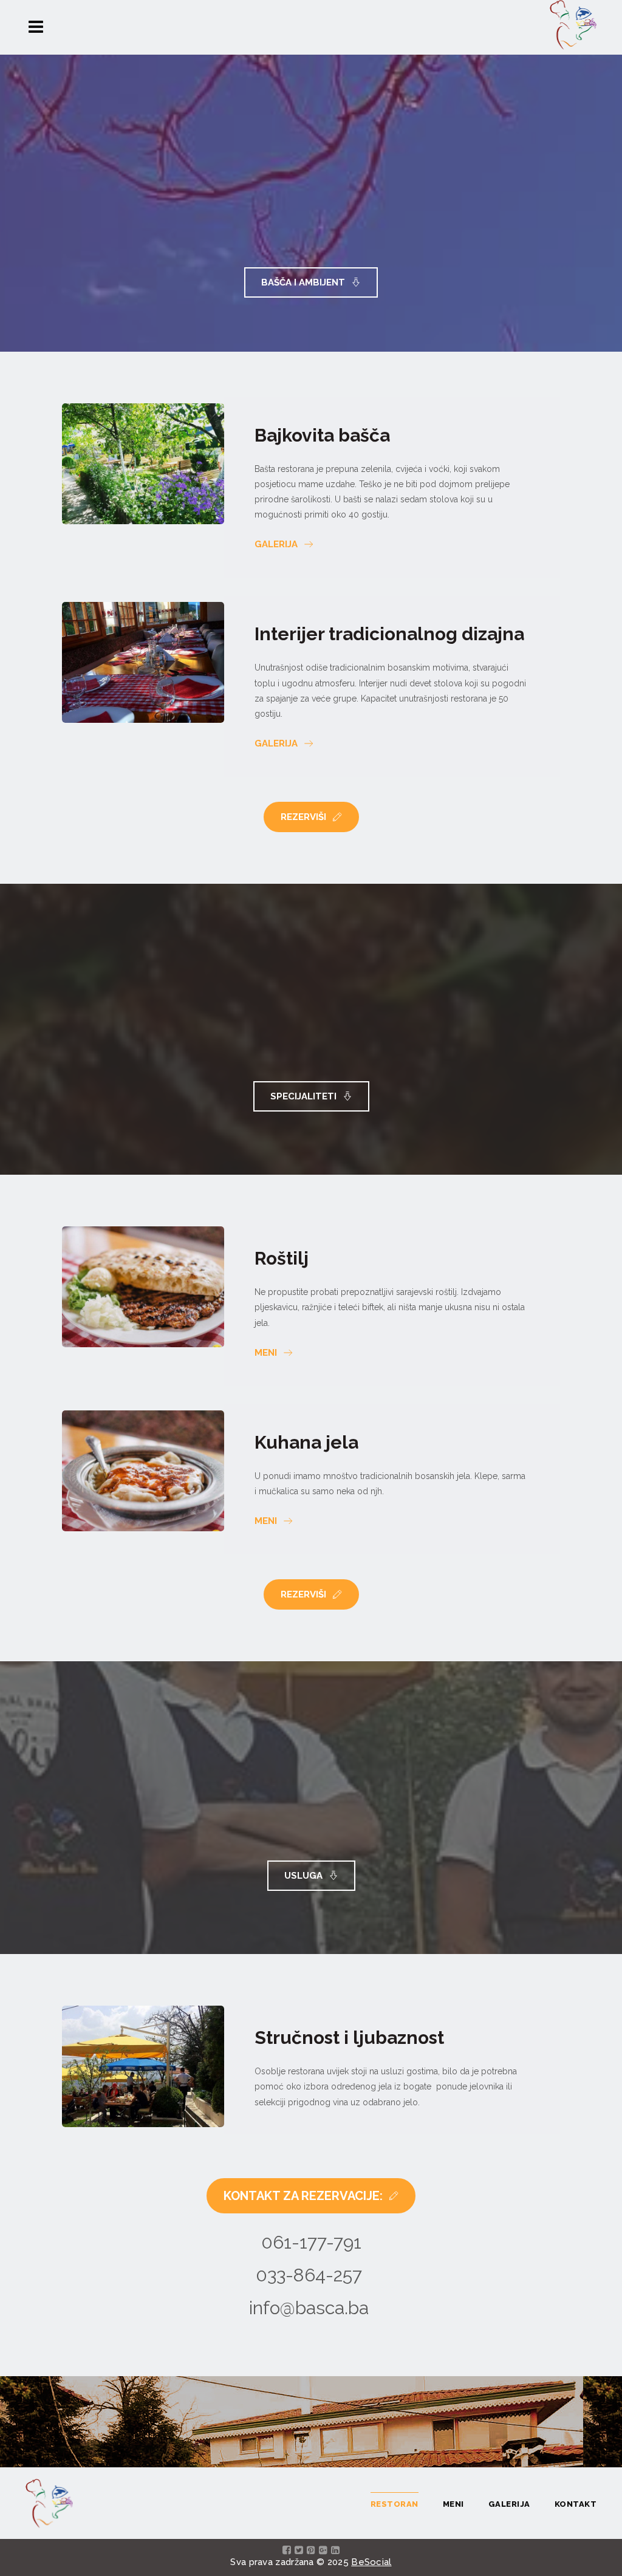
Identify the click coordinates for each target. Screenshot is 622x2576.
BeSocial (371, 2562)
